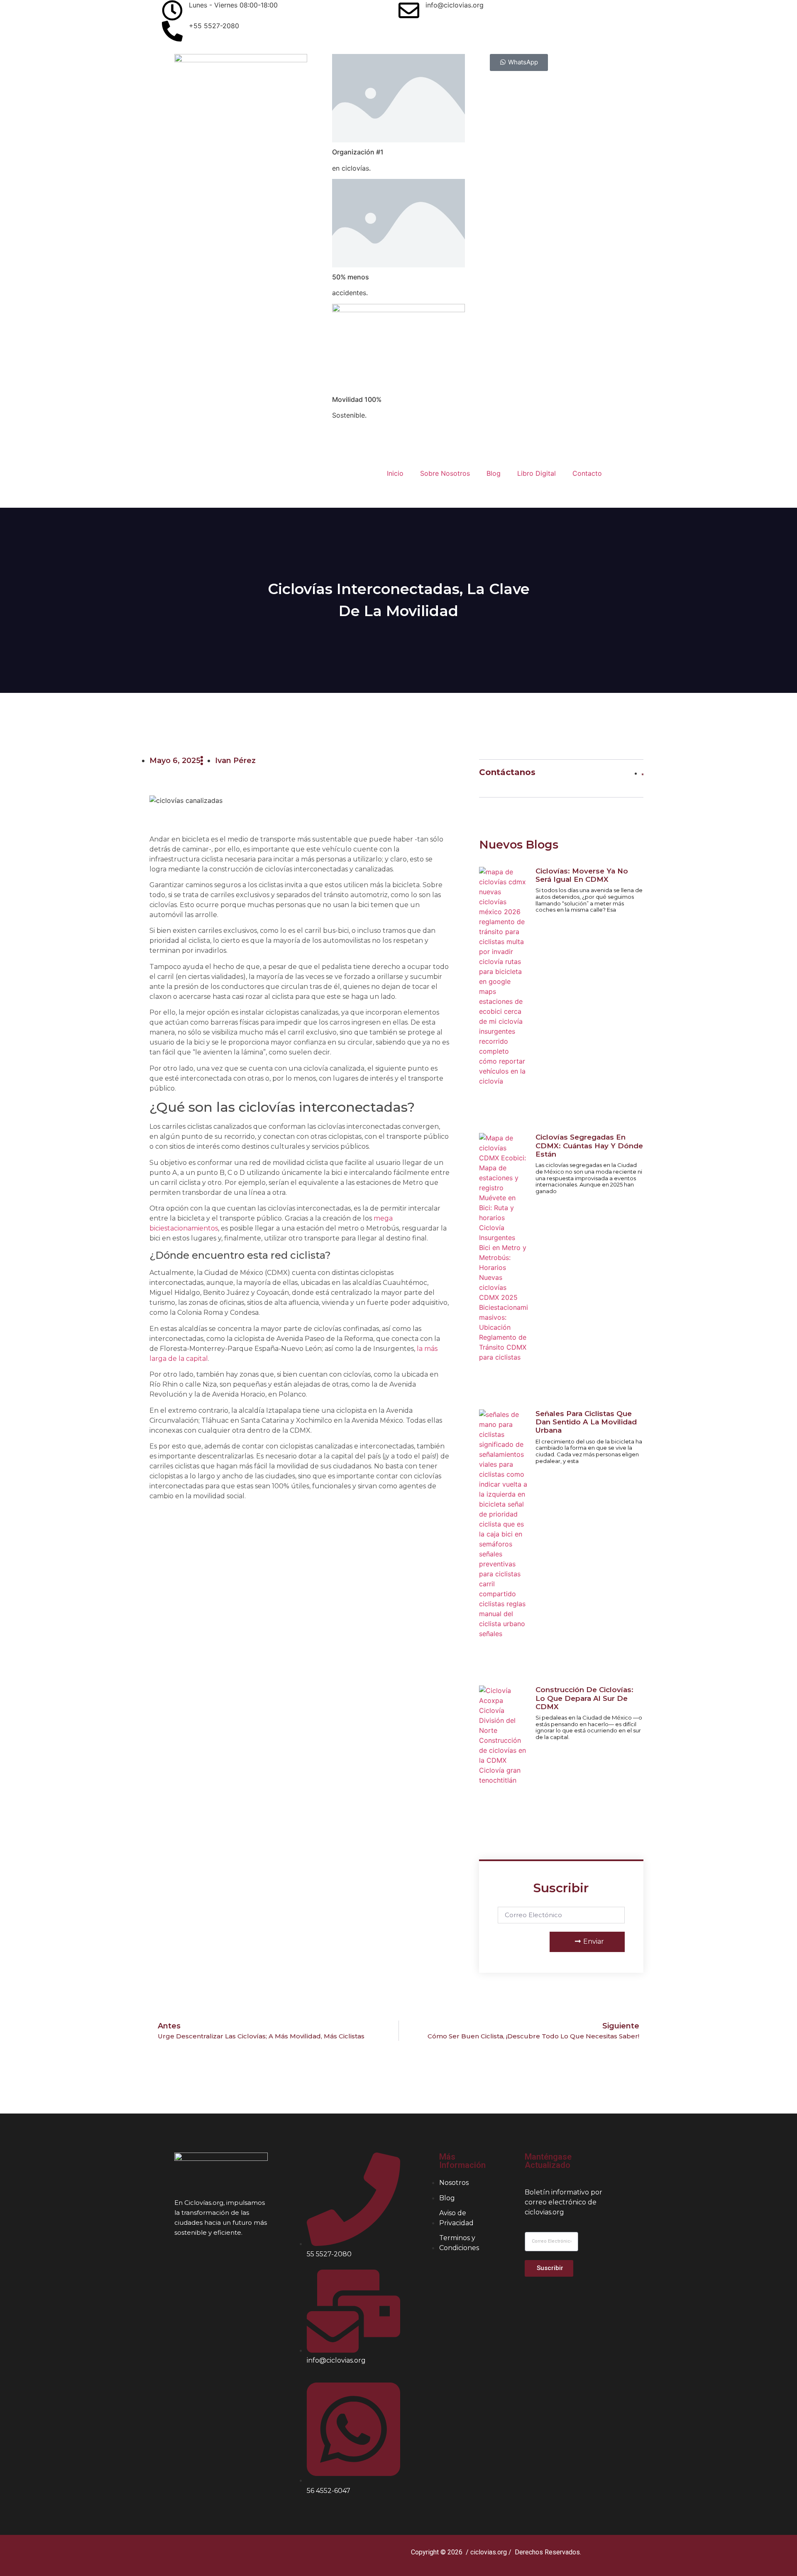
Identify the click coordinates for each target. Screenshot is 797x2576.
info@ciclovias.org (455, 5)
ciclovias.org (489, 2552)
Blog (494, 473)
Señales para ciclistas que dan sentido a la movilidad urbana (586, 1422)
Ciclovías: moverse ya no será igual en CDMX (582, 875)
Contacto (587, 473)
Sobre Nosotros (445, 473)
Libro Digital (537, 473)
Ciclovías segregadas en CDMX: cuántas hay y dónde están (589, 1146)
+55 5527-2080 (214, 26)
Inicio (395, 473)
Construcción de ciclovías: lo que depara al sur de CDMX (584, 1698)
